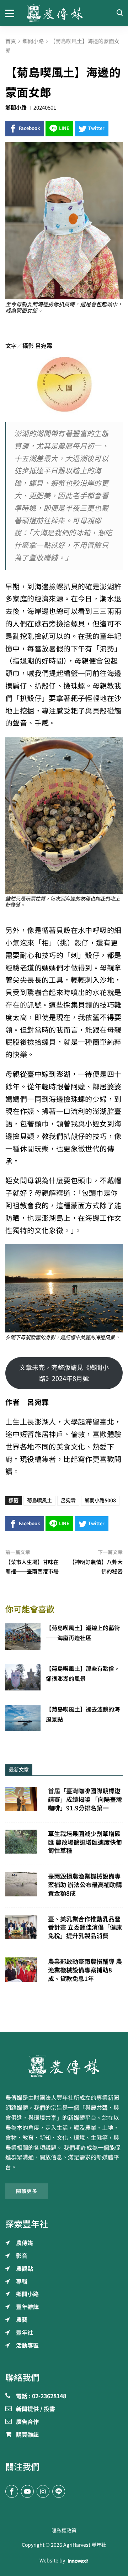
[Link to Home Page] (64, 13)
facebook (30, 128)
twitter (96, 128)
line (64, 128)
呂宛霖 (68, 1501)
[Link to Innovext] (78, 2561)
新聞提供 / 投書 (36, 2409)
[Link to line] (59, 2491)
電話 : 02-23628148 (41, 2396)
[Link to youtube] (27, 2491)
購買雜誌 (27, 2435)
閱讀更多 (27, 2191)
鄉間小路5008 (100, 1501)
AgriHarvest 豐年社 (85, 2545)
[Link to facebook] (12, 2491)
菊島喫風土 (39, 1501)
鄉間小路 (16, 108)
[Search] (119, 13)
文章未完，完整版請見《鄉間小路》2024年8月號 (64, 1373)
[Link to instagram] (43, 2491)
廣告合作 (27, 2422)
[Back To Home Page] (64, 2066)
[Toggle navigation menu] (11, 13)
